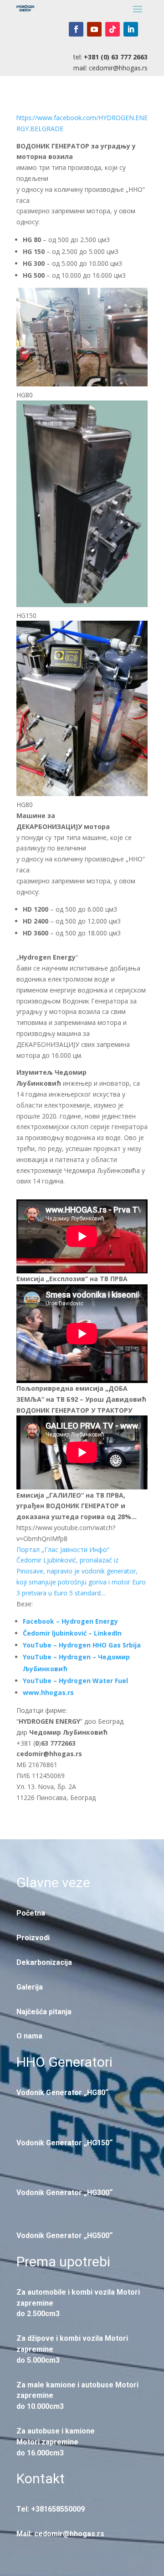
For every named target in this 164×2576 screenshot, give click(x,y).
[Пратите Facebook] (76, 29)
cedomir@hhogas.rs (118, 68)
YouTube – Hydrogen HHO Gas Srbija (82, 1645)
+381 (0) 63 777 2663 (116, 57)
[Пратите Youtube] (94, 29)
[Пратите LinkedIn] (131, 29)
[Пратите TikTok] (113, 29)
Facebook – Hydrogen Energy (70, 1621)
